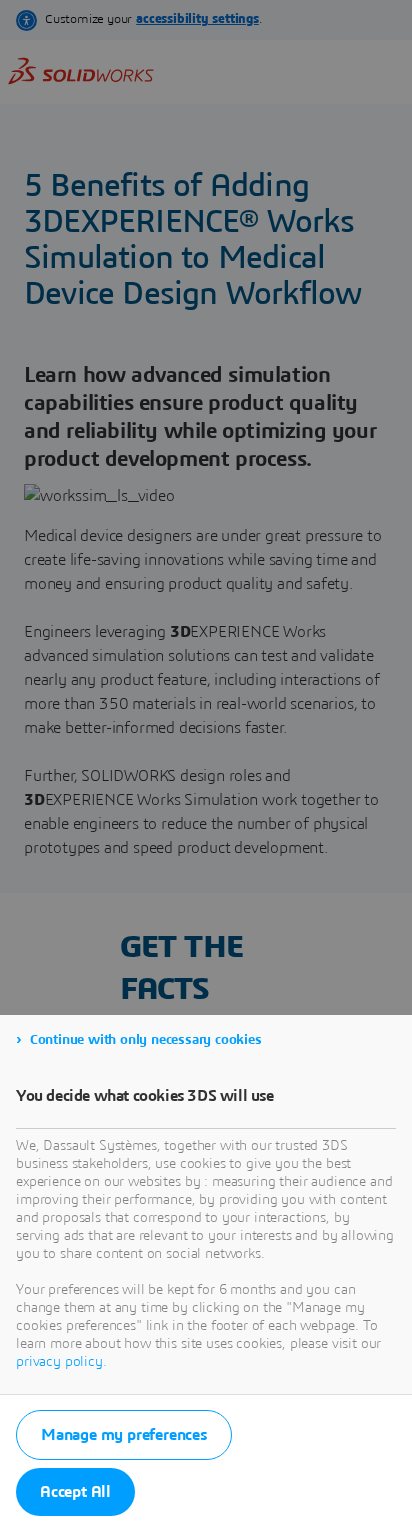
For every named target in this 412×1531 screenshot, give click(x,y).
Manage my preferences (124, 1435)
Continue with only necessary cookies (146, 1040)
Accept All (75, 1492)
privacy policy (59, 1362)
